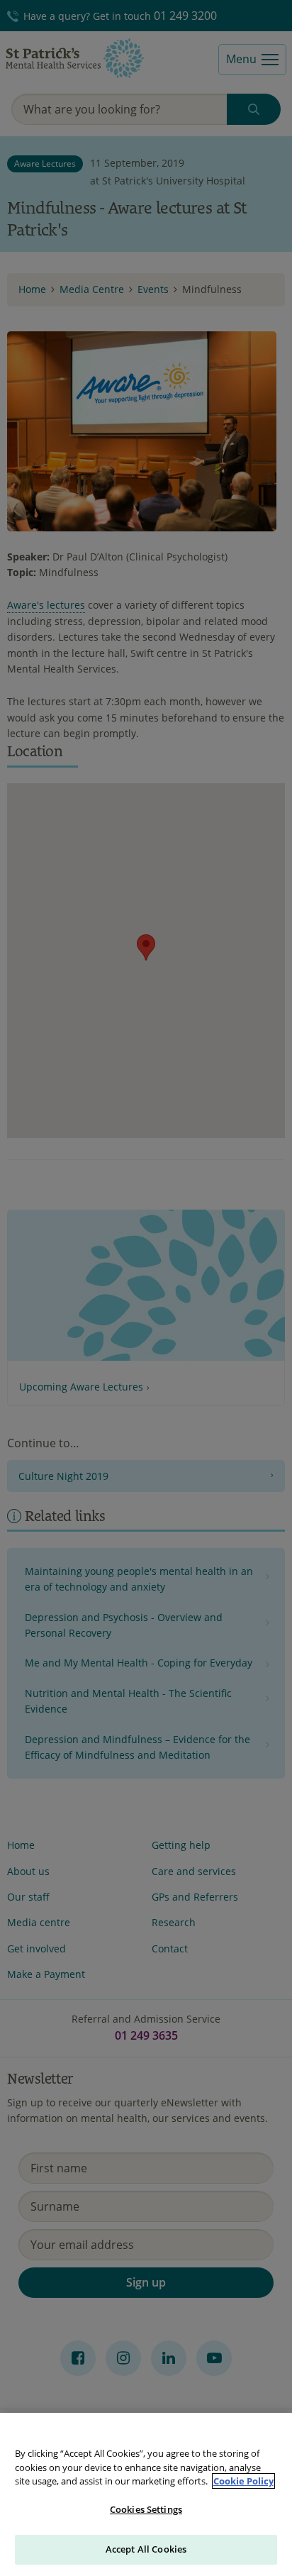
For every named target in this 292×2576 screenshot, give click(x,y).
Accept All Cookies (146, 2549)
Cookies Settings (146, 2509)
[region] (146, 2494)
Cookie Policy (243, 2481)
